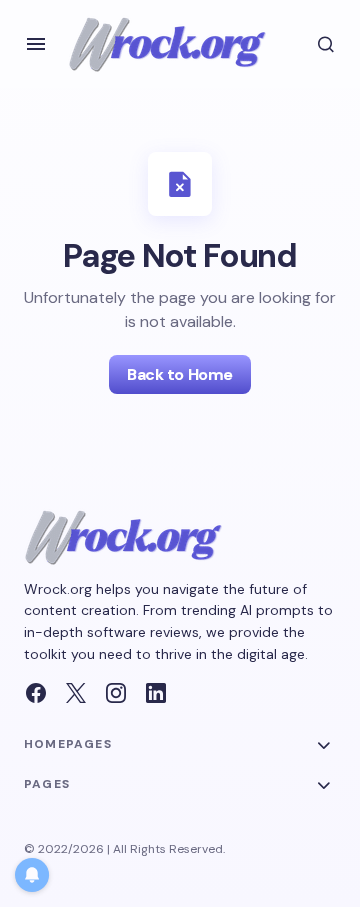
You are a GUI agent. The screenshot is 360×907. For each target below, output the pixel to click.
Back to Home (179, 374)
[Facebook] (36, 693)
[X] (76, 693)
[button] (36, 44)
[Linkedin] (156, 693)
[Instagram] (116, 693)
